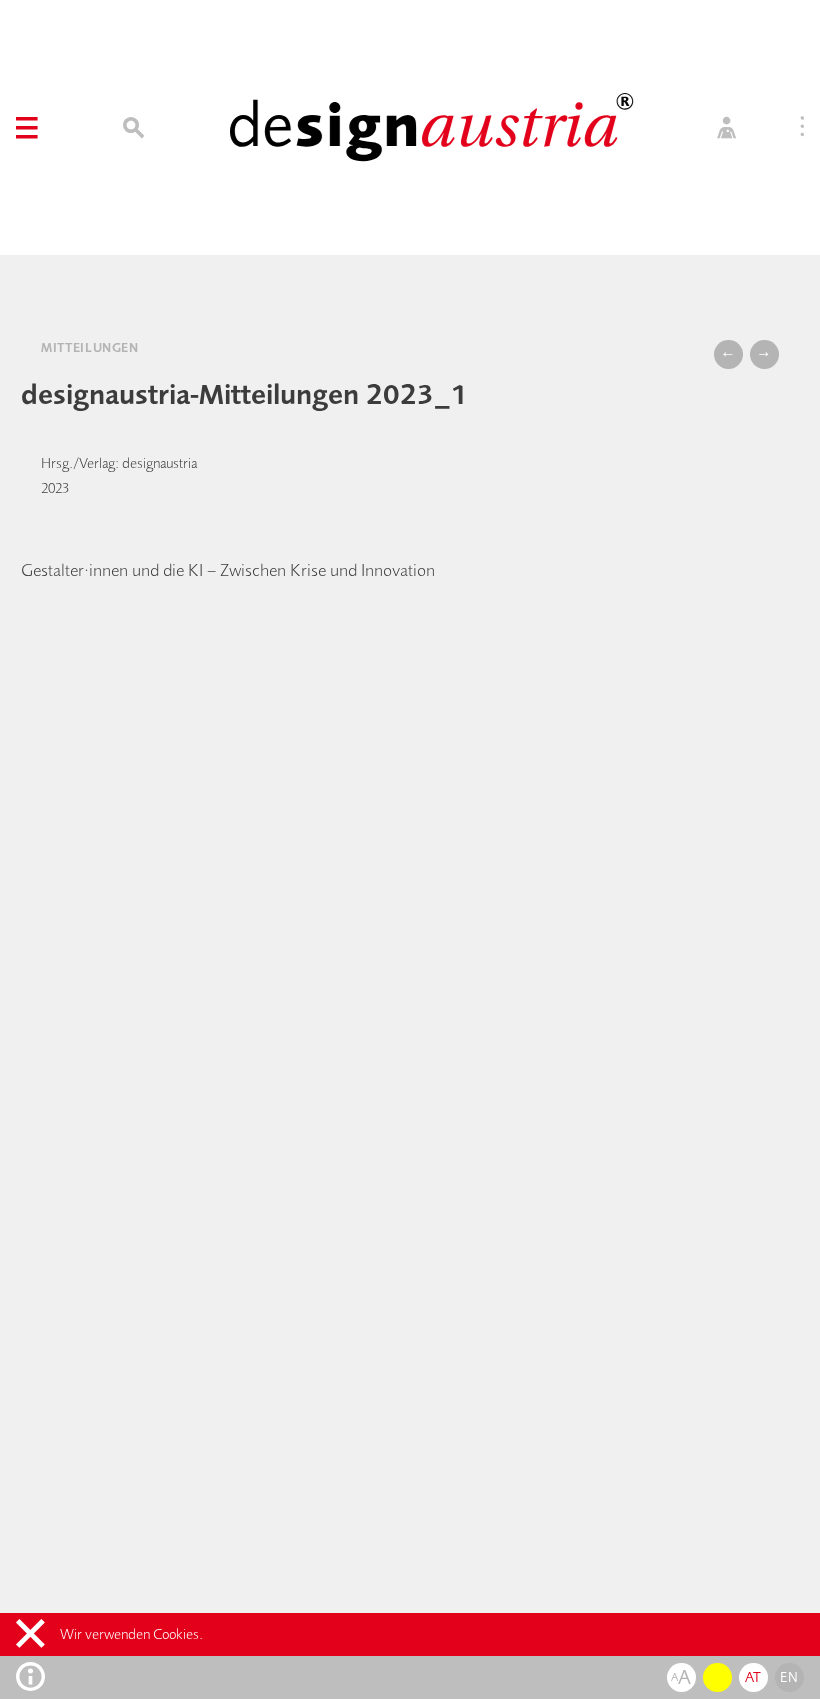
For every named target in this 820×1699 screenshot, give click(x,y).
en (789, 1677)
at (753, 1677)
